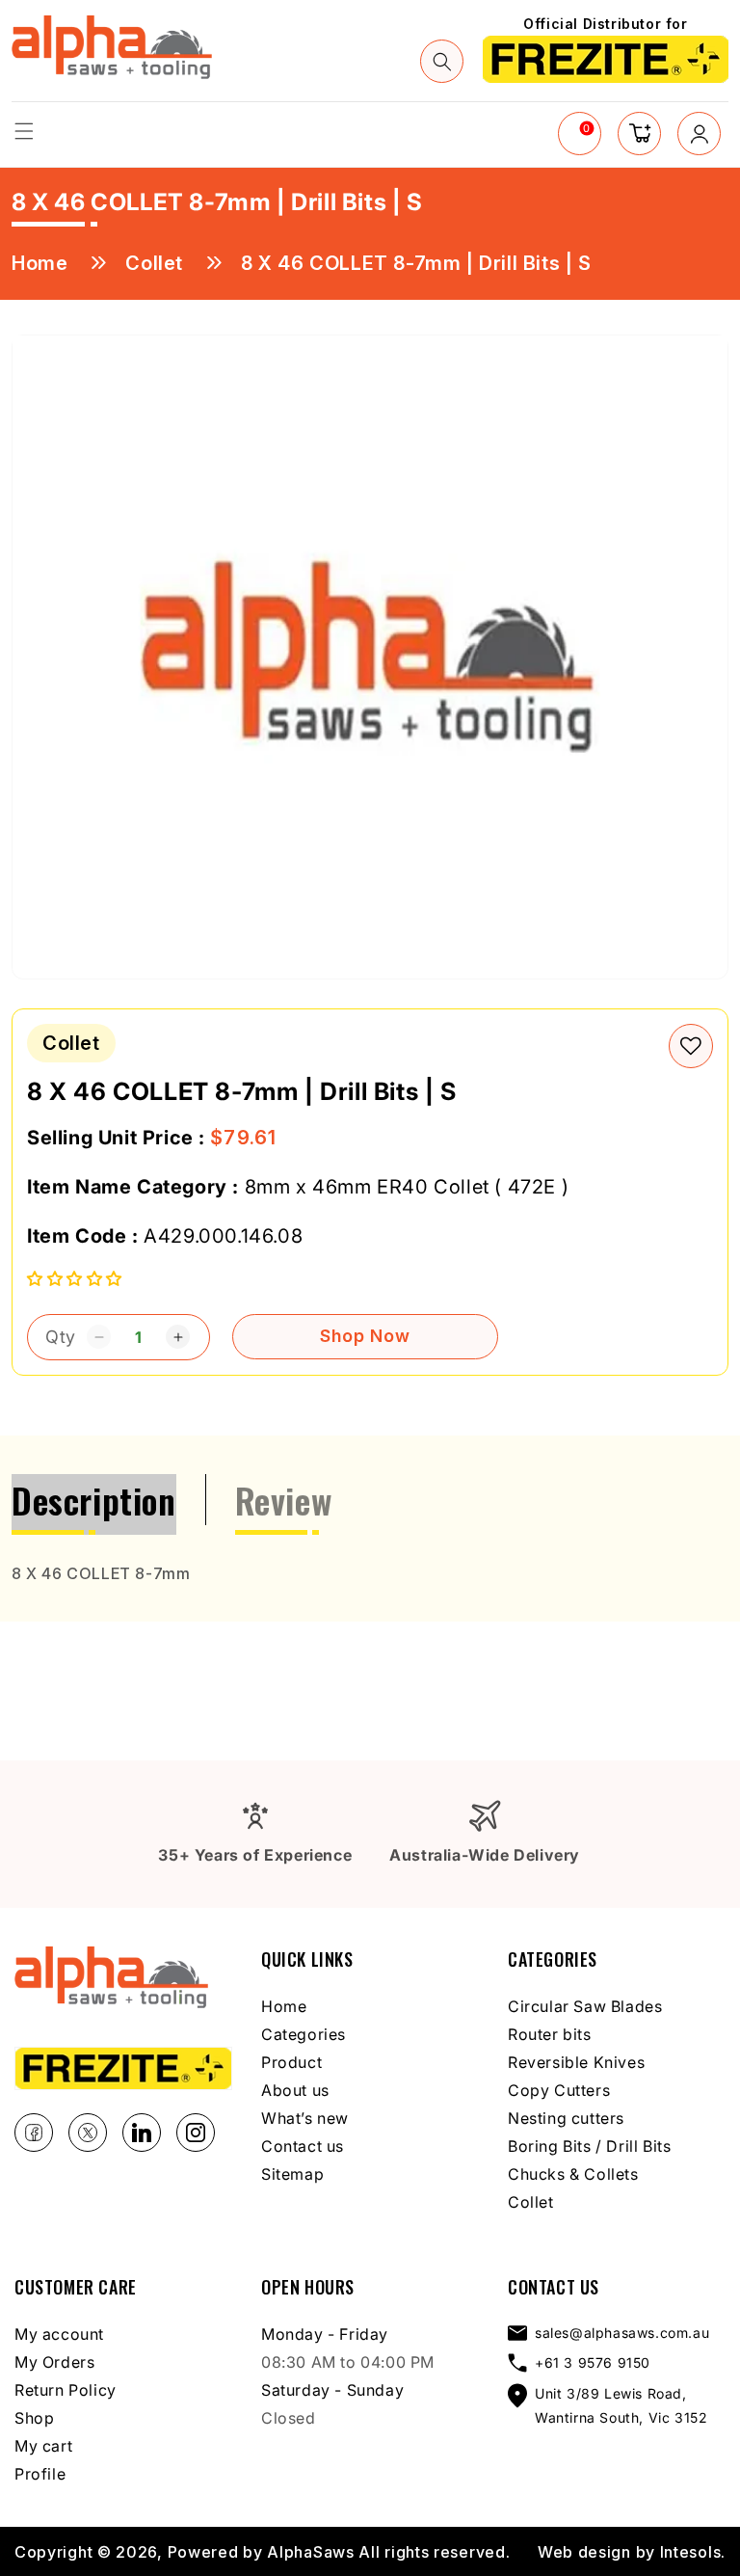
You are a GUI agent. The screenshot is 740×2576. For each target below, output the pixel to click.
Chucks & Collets (573, 2174)
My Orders (54, 2362)
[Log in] (699, 134)
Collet (154, 263)
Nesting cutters (566, 2118)
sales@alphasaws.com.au (622, 2333)
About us (295, 2090)
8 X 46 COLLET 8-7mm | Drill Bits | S (416, 263)
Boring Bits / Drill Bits (589, 2146)
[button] (24, 131)
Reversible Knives (576, 2062)
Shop (34, 2418)
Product (291, 2062)
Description (94, 1500)
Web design (584, 2552)
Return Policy (66, 2390)
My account (59, 2334)
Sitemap (292, 2174)
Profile (40, 2474)
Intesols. (693, 2552)
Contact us (303, 2146)
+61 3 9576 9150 (593, 2362)
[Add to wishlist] (691, 1046)
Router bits (550, 2034)
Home (40, 263)
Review (284, 1500)
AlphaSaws (310, 2552)
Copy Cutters (559, 2090)
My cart (43, 2446)
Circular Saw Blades (585, 2006)
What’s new (305, 2118)
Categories (304, 2034)
